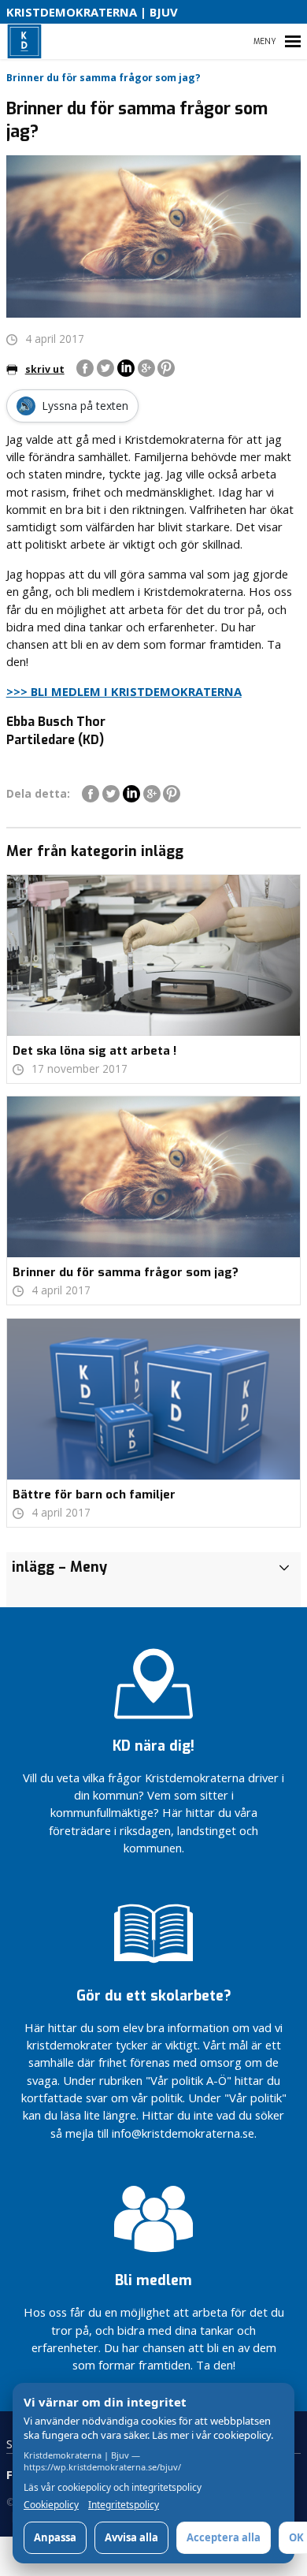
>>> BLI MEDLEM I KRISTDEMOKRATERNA (124, 691)
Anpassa (55, 2537)
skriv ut (45, 369)
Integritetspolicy (124, 2505)
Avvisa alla (131, 2537)
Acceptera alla (224, 2537)
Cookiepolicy (51, 2505)
